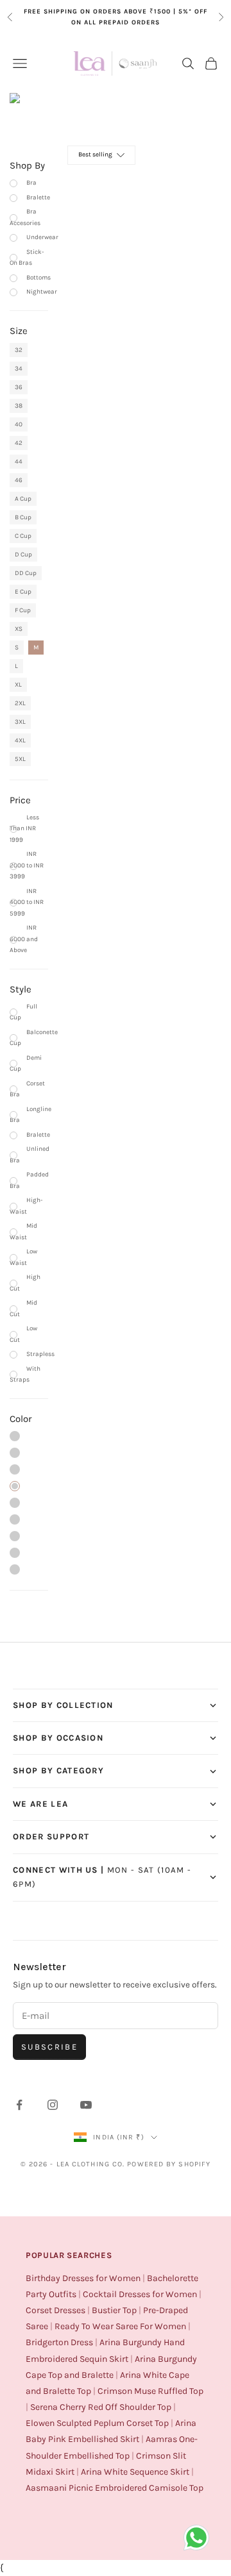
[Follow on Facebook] (19, 2105)
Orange (15, 1503)
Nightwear (42, 292)
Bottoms (38, 278)
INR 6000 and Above (24, 939)
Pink (15, 1436)
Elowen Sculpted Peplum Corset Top (97, 2423)
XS (19, 629)
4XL (20, 740)
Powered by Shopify (169, 2164)
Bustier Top (114, 2310)
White (15, 1519)
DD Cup (26, 573)
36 (19, 387)
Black (15, 1486)
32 (19, 350)
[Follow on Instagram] (53, 2105)
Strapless (40, 1354)
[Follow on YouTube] (86, 2105)
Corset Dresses (56, 2310)
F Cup (23, 610)
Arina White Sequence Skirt (135, 2472)
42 (19, 443)
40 (19, 424)
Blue (15, 1469)
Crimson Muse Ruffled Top (150, 2391)
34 (19, 369)
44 (19, 462)
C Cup (23, 536)
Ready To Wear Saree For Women (120, 2326)
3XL (20, 722)
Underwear (42, 237)
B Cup (23, 517)
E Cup (23, 592)
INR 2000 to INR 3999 (27, 865)
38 (19, 406)
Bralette (38, 197)
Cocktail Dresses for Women (140, 2294)
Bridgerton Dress (59, 2342)
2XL (20, 703)
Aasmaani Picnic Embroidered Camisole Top (115, 2488)
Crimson (15, 1536)
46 (19, 480)
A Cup (23, 499)
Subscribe (49, 2047)
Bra (31, 183)
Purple (15, 1453)
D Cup (23, 555)
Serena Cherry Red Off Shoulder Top (101, 2407)
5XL (20, 759)
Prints (15, 1569)
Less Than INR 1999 (24, 829)
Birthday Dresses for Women (83, 2278)
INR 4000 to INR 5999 (27, 902)
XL (18, 685)
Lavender (15, 1553)
